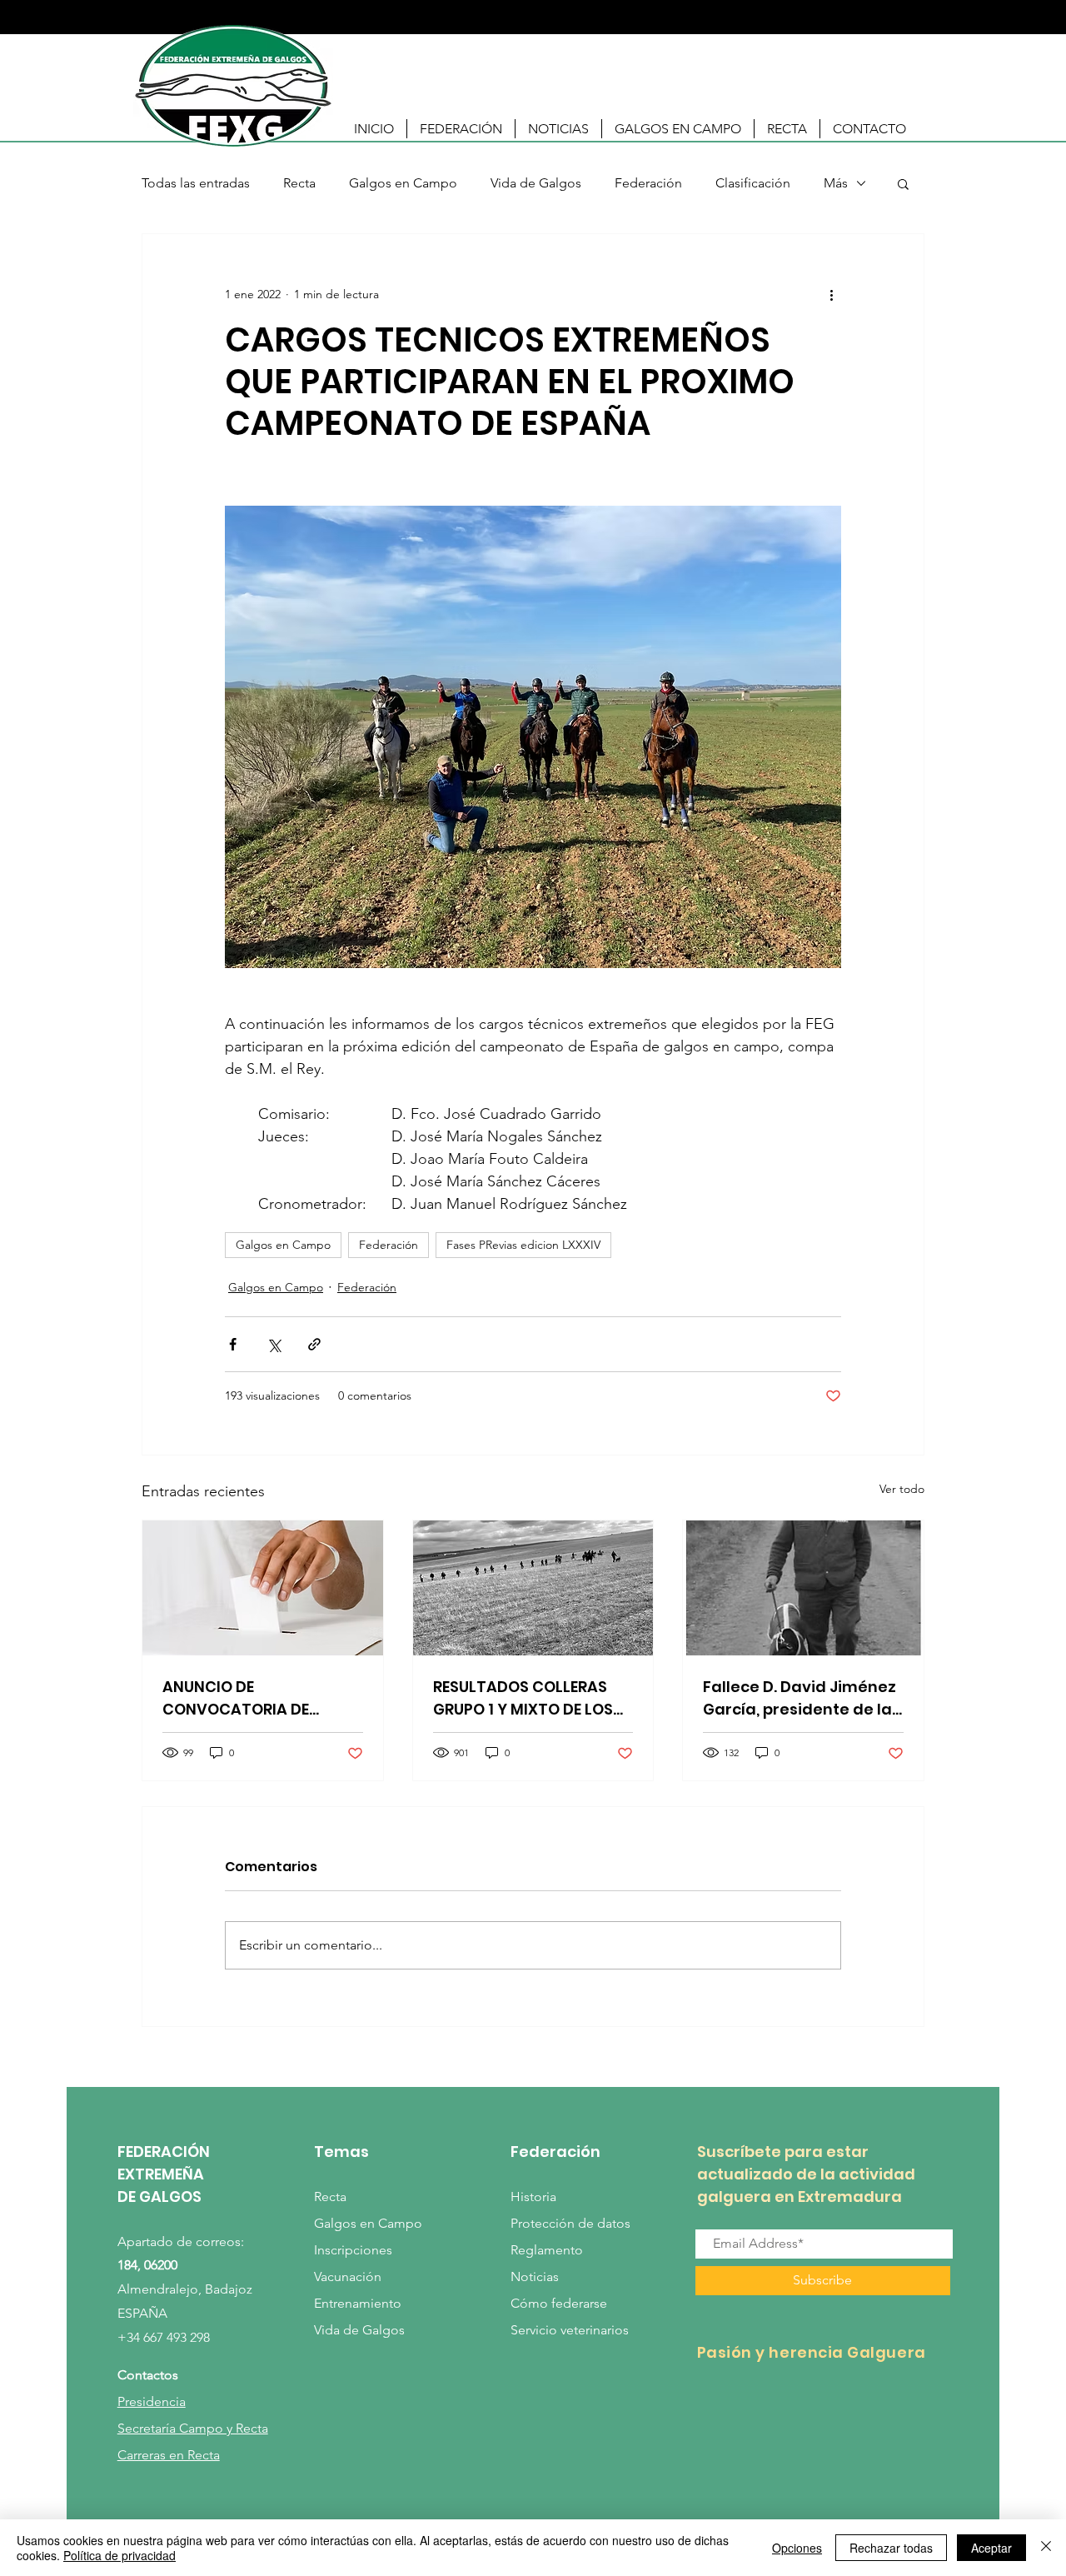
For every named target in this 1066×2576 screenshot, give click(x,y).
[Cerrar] (1046, 2548)
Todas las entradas (196, 183)
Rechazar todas (891, 2548)
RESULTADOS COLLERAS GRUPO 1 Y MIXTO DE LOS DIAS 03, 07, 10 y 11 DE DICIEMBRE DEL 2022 (523, 1698)
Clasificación (753, 183)
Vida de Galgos (536, 183)
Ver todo (902, 1489)
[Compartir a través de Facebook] (233, 1344)
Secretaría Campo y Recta (193, 2428)
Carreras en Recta (169, 2455)
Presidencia (152, 2401)
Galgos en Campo (403, 183)
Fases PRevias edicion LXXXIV (523, 1245)
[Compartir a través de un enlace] (314, 1344)
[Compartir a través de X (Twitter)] (274, 1344)
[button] (461, 129)
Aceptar (991, 2548)
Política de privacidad (120, 2555)
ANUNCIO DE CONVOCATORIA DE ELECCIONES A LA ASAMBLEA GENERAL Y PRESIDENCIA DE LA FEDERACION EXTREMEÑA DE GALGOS (254, 1698)
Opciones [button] (797, 2548)
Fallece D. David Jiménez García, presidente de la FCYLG (799, 1698)
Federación (648, 183)
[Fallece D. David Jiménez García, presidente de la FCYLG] (803, 1588)
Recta (299, 183)
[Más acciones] (831, 294)
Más (836, 183)
